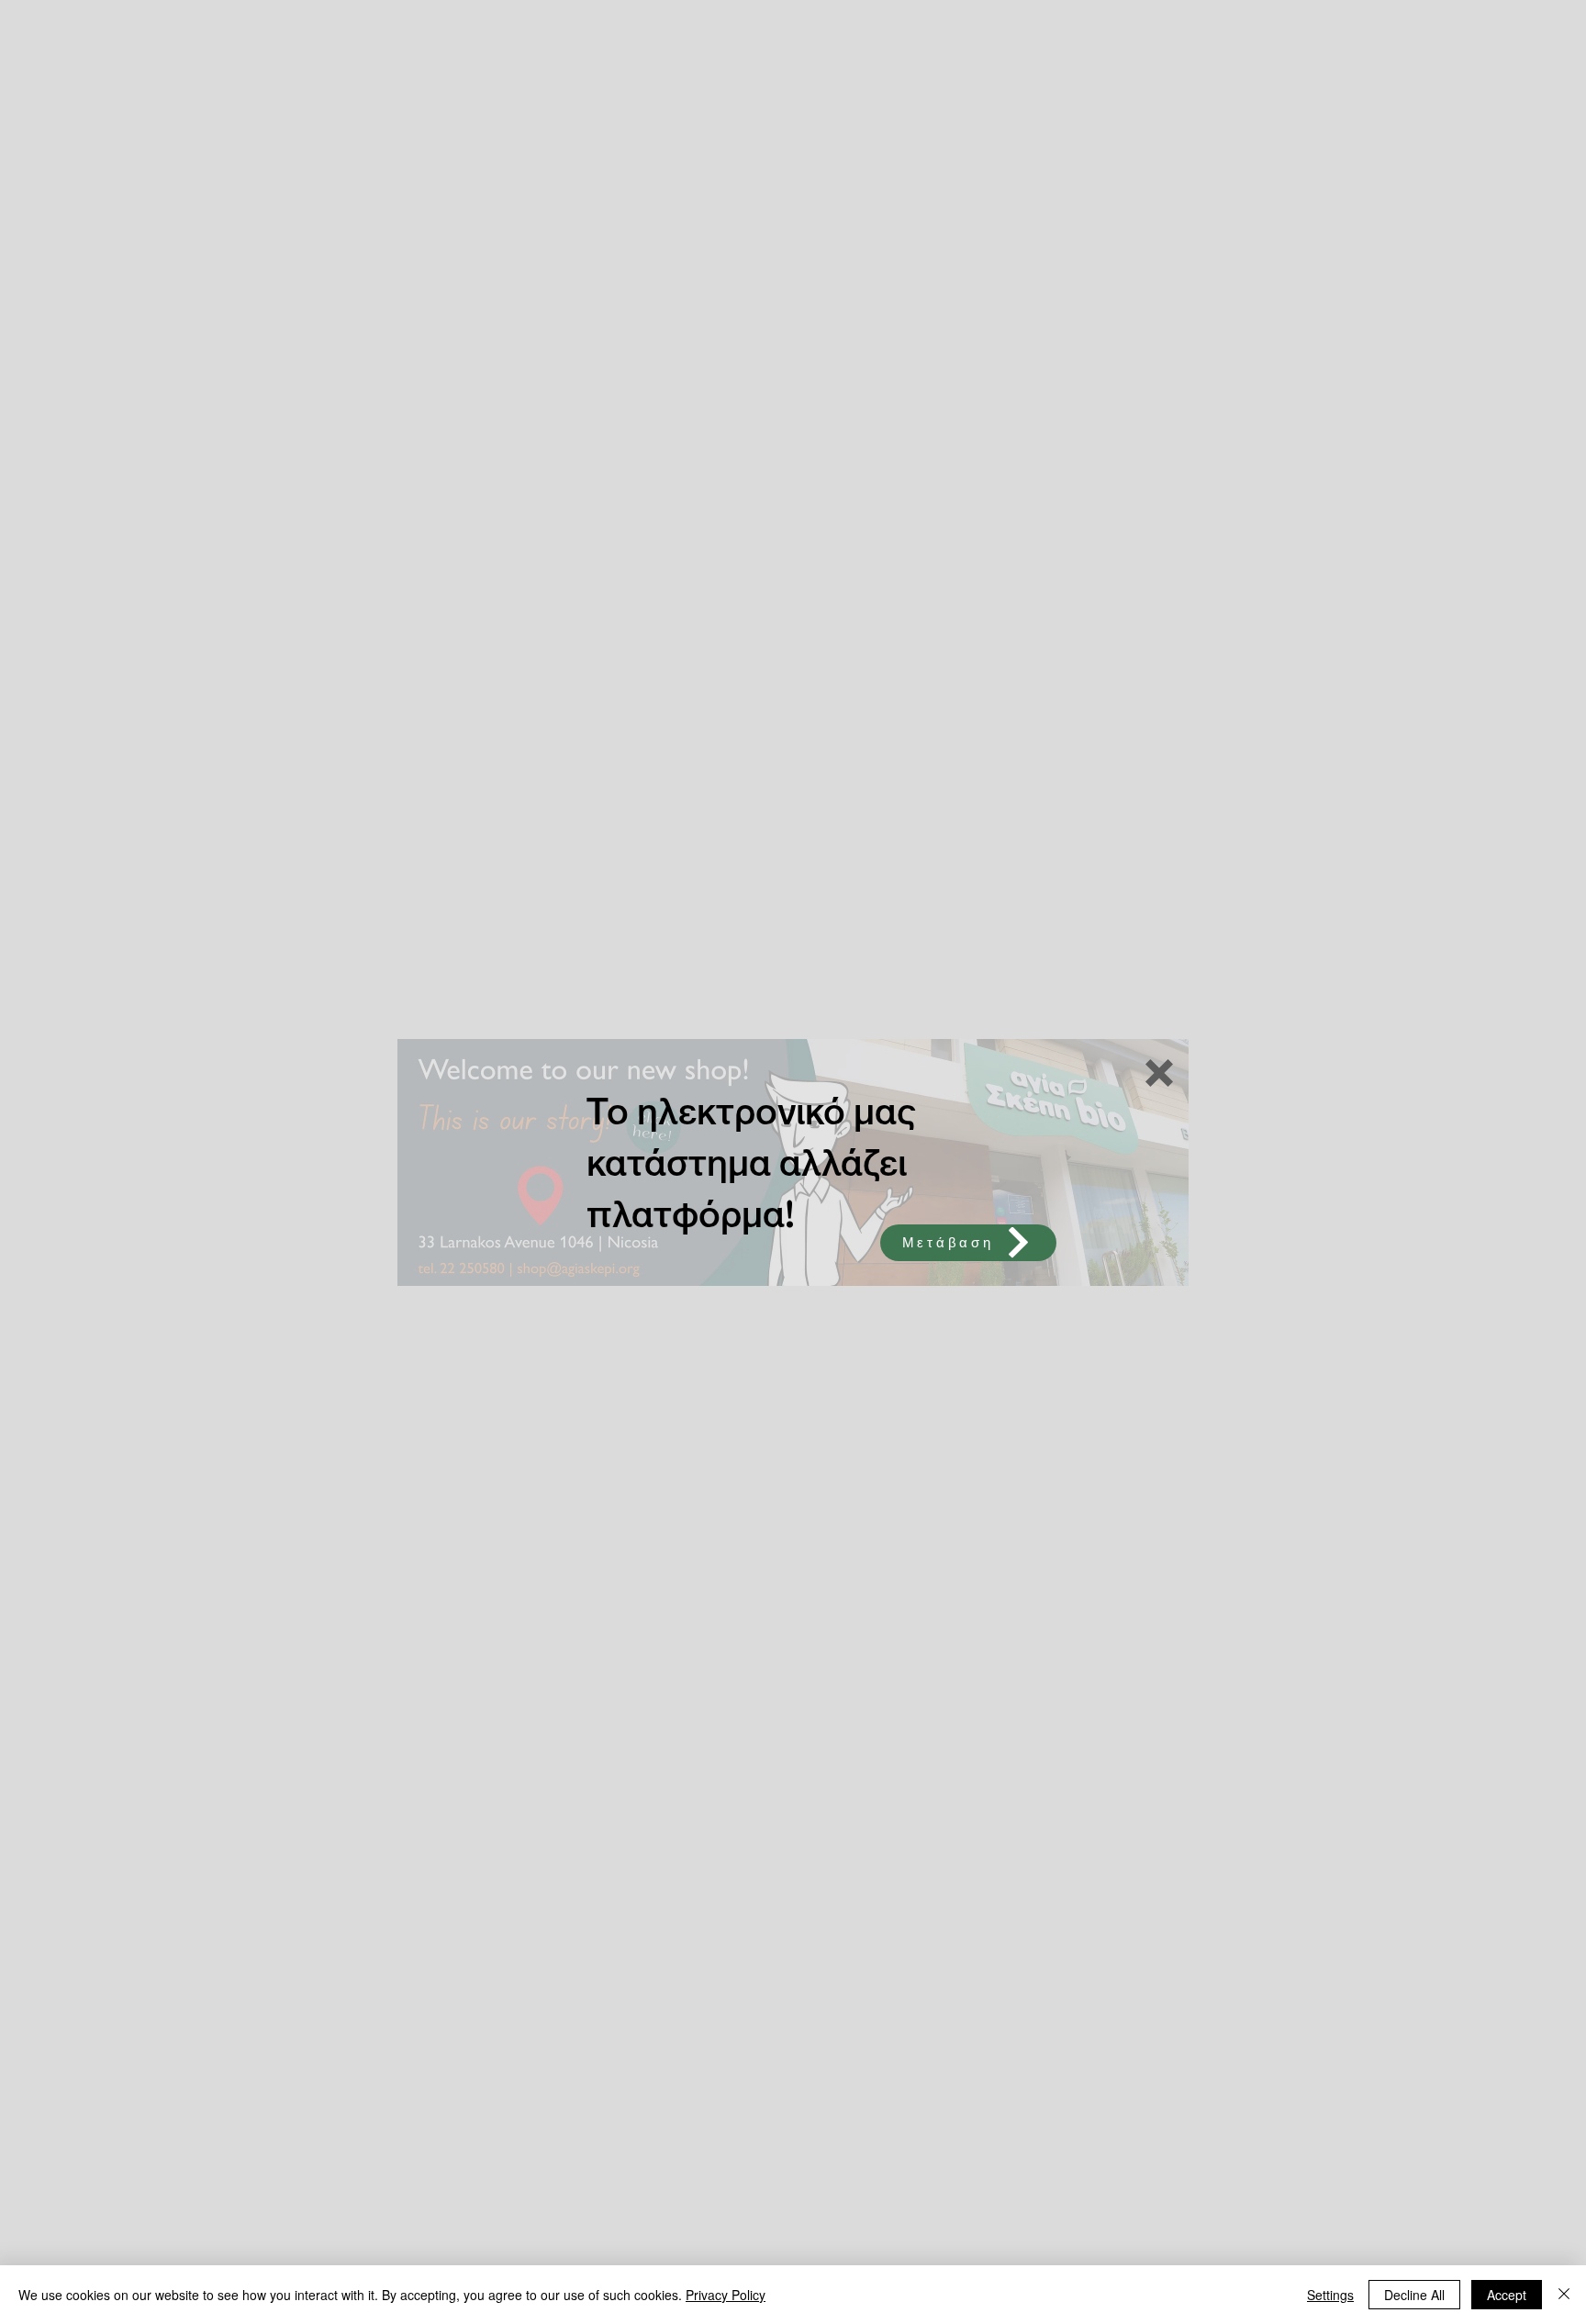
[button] (1159, 1073)
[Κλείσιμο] (1564, 2295)
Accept (1507, 2295)
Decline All (1414, 2295)
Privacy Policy (726, 2295)
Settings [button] (1330, 2295)
